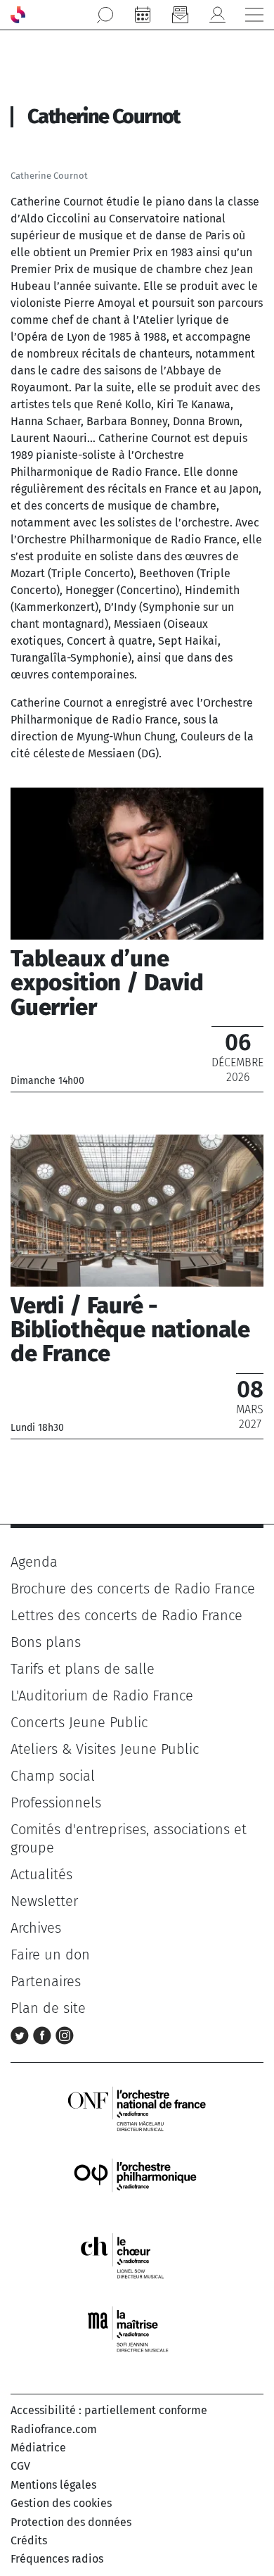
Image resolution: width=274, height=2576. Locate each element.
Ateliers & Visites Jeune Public (105, 1749)
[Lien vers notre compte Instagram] (65, 2035)
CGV (20, 2466)
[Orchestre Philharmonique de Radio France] (137, 2182)
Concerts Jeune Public (79, 1722)
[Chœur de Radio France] (137, 2255)
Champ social (53, 1776)
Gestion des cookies (61, 2503)
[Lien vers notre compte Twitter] (22, 2035)
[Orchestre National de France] (137, 2108)
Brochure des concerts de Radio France (133, 1589)
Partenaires (46, 1981)
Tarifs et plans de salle (83, 1669)
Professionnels (56, 1802)
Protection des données (71, 2522)
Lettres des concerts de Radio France (126, 1615)
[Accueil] (18, 15)
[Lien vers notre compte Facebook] (44, 2035)
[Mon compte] (217, 15)
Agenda (34, 1562)
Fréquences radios (57, 2559)
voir (137, 940)
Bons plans (46, 1642)
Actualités (41, 1874)
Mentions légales (53, 2485)
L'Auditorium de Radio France (102, 1696)
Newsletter (44, 1901)
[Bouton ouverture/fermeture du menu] (254, 15)
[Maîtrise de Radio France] (137, 2329)
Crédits (29, 2540)
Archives (36, 1928)
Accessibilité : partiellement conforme (109, 2410)
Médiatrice (38, 2448)
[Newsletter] (180, 15)
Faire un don (50, 1955)
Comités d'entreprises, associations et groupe (129, 1838)
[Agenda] (143, 15)
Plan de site (48, 2008)
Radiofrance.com (54, 2429)
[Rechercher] (105, 15)
